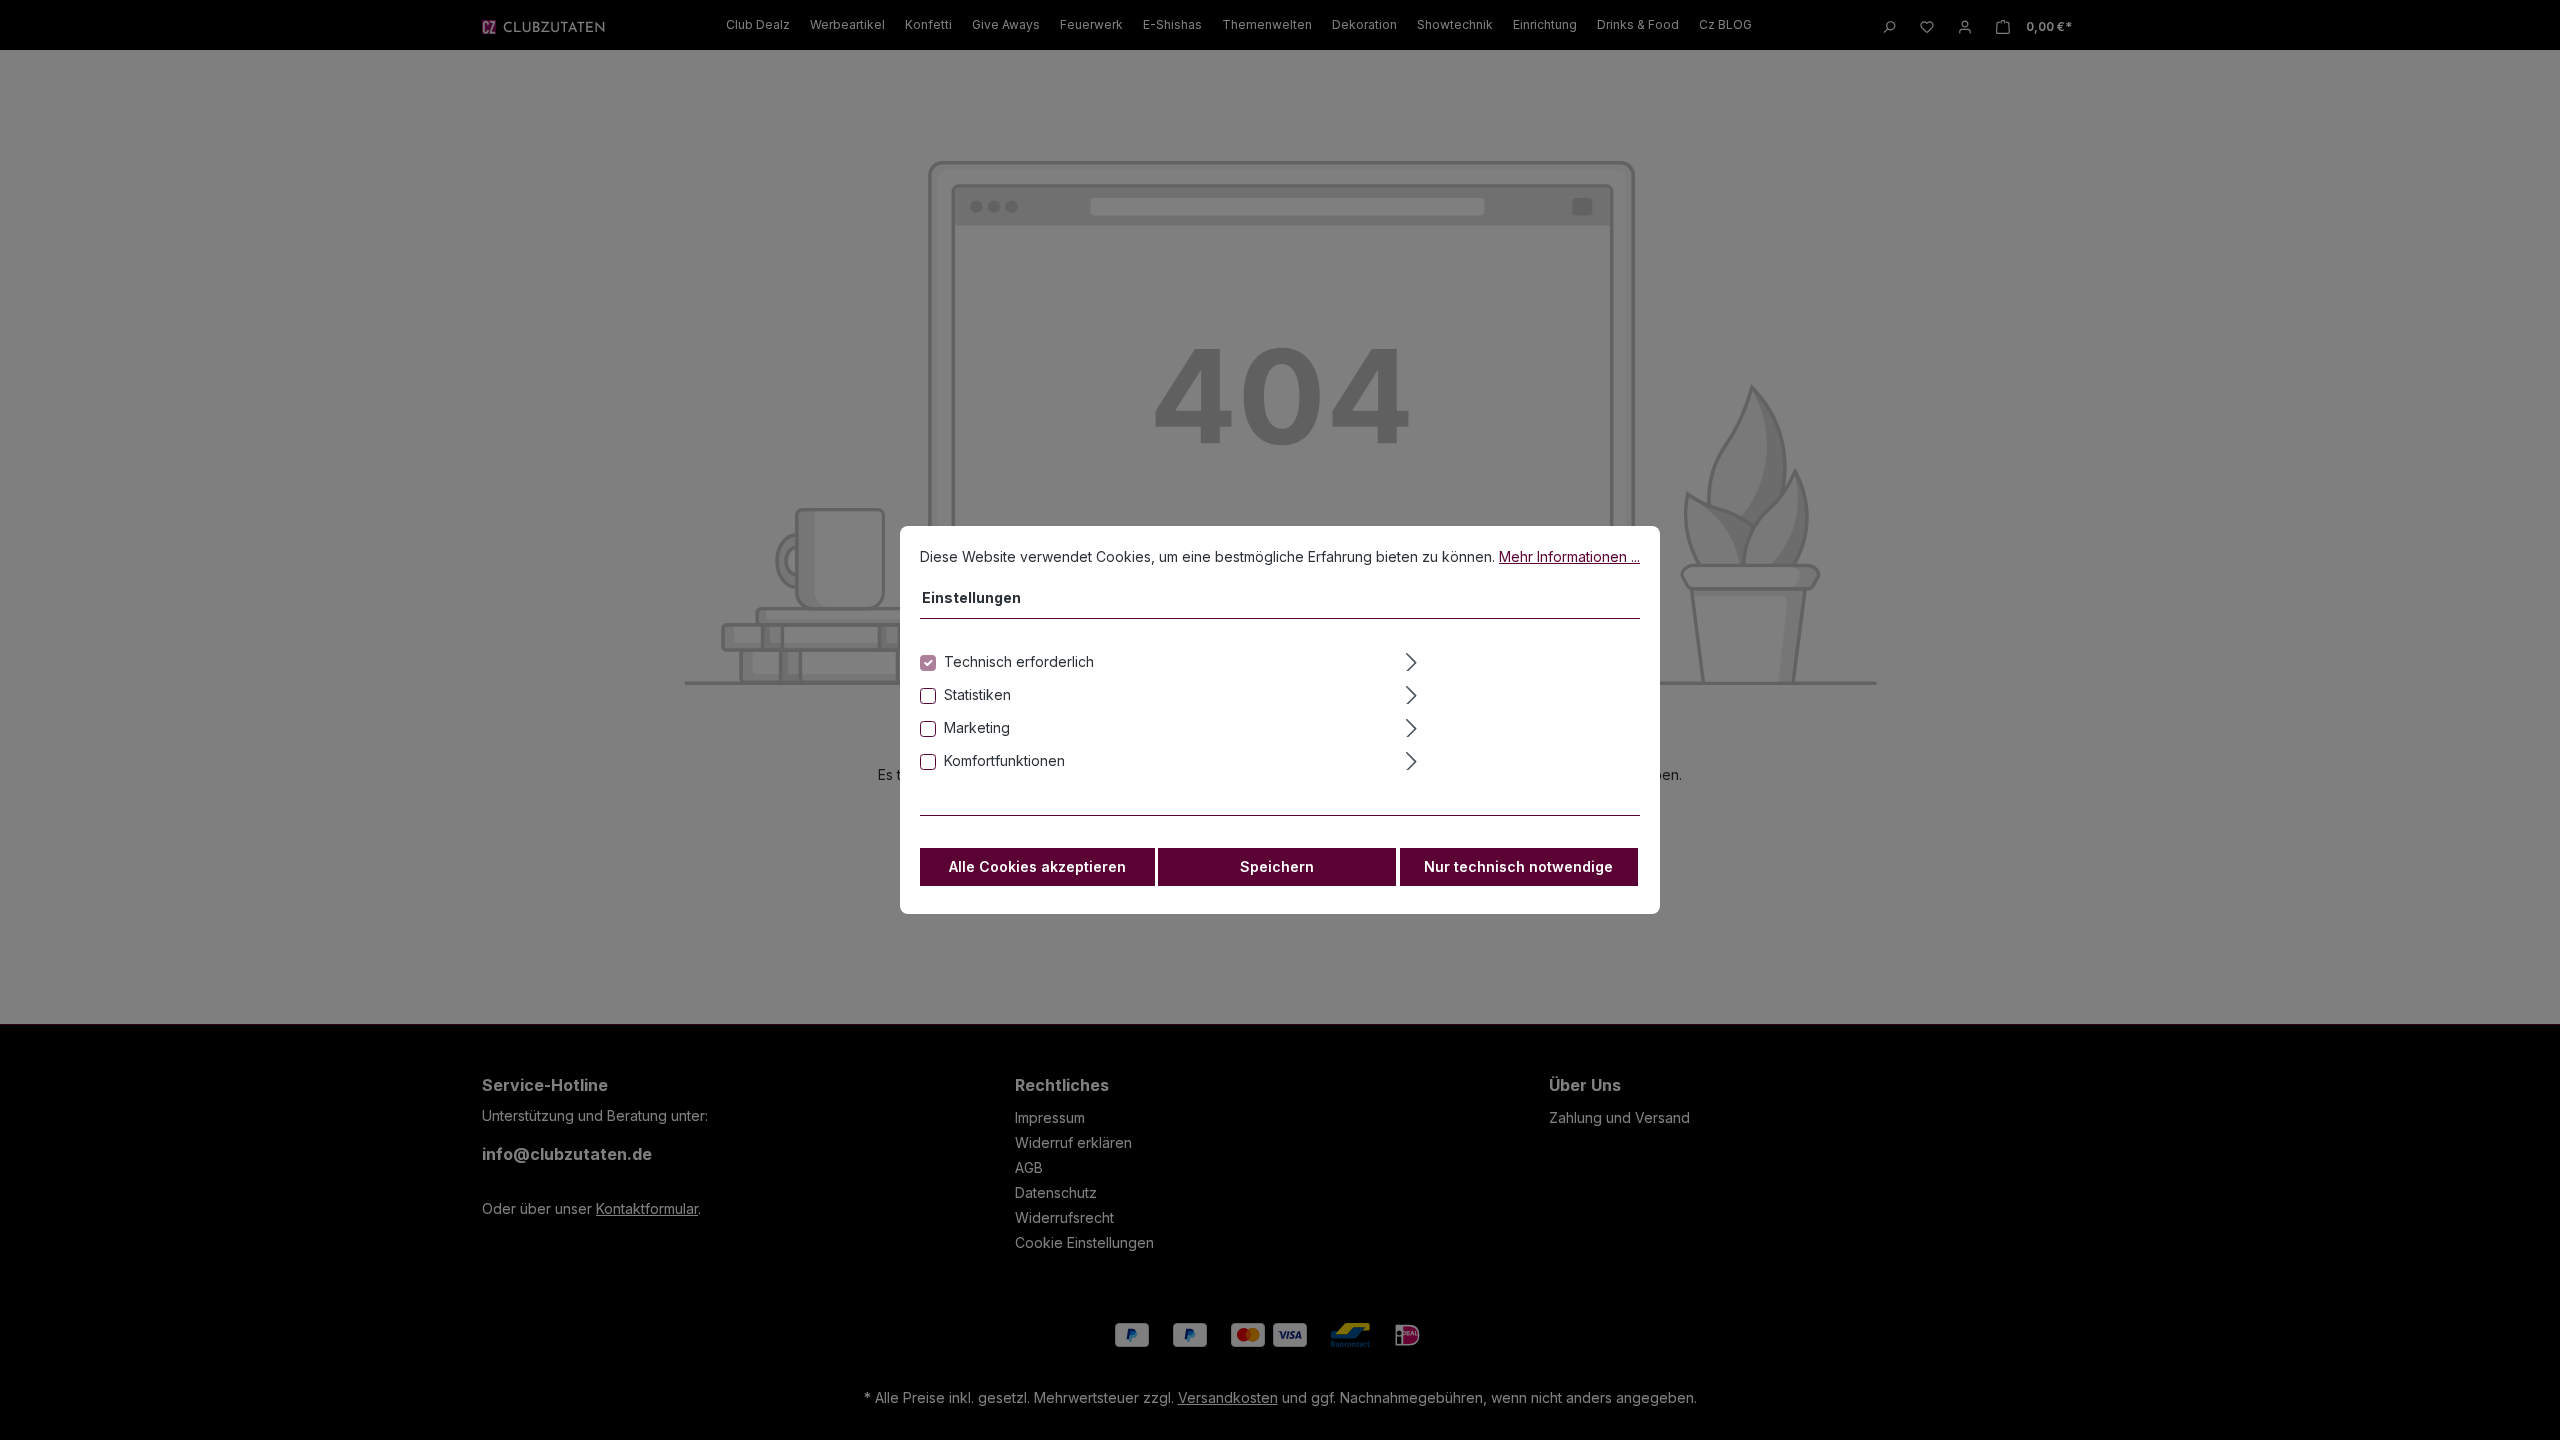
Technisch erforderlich (1019, 661)
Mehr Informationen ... (1569, 556)
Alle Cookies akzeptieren (1037, 866)
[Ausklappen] (1521, 659)
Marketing (977, 727)
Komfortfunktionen (1004, 760)
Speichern (1277, 866)
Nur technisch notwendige (1518, 866)
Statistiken (977, 694)
